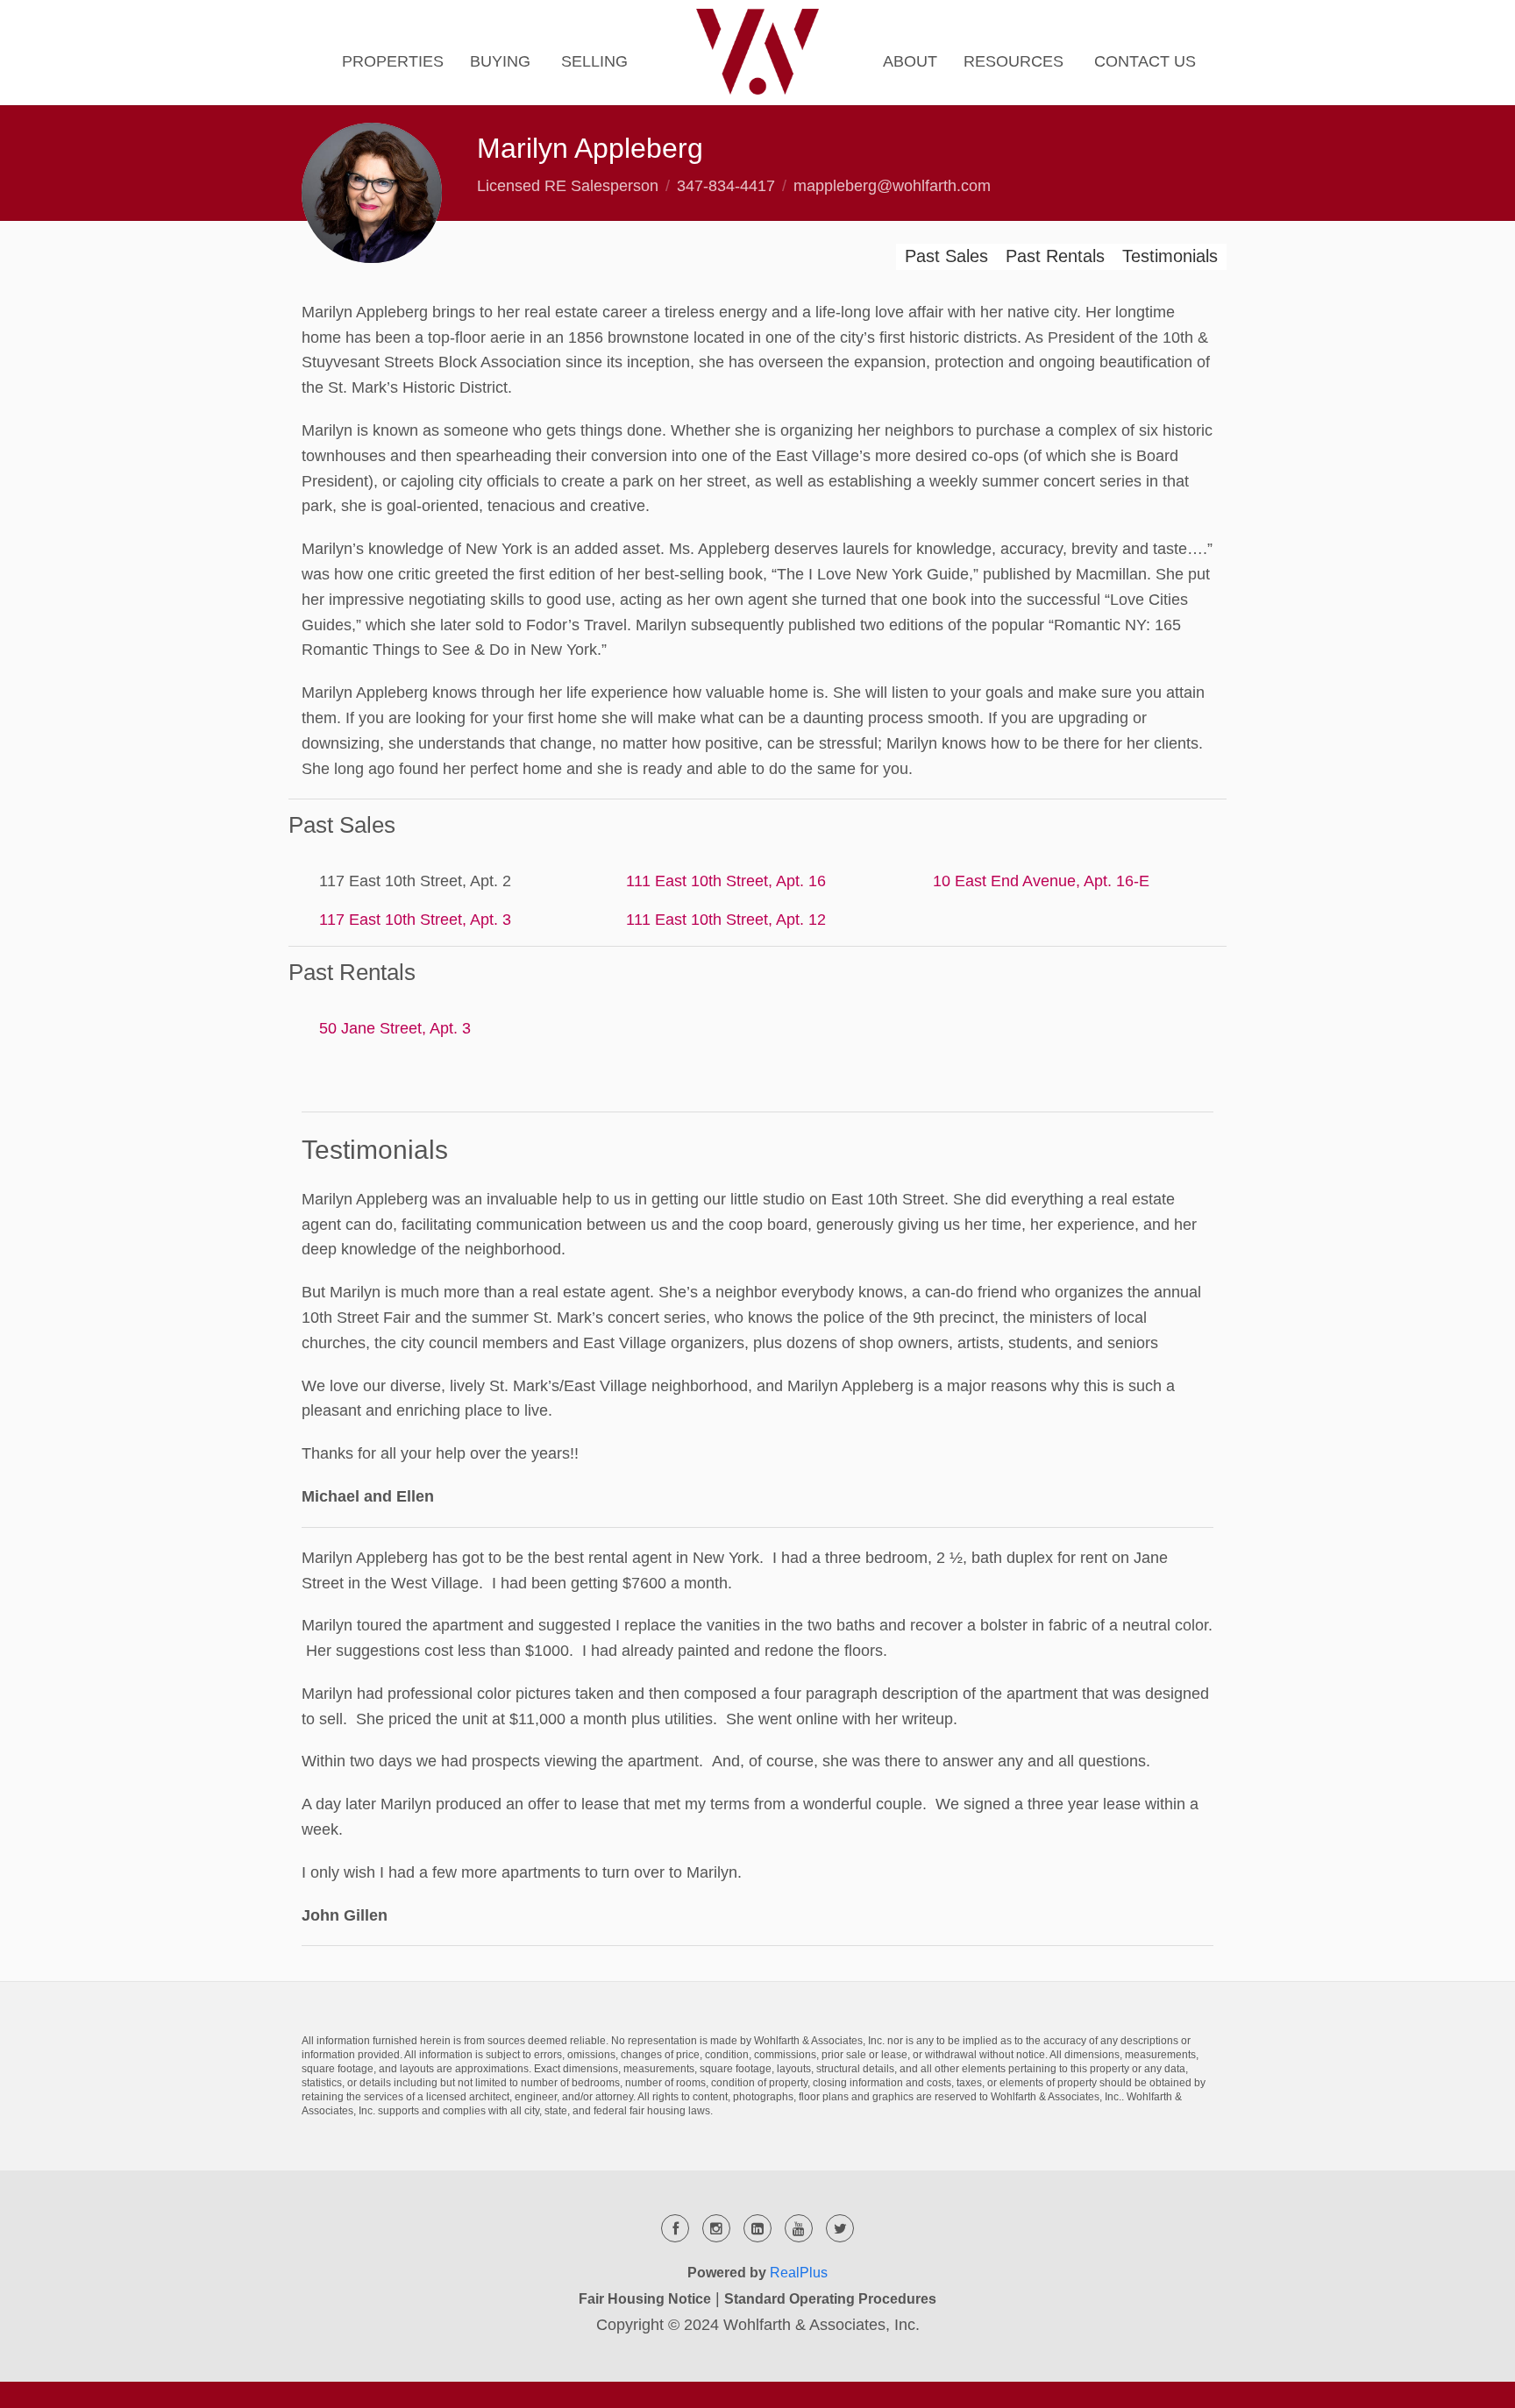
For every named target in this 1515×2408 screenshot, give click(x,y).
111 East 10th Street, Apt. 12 (726, 920)
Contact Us (1145, 61)
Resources (1014, 61)
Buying (500, 61)
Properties (393, 61)
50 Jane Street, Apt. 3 (395, 1028)
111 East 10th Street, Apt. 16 (726, 881)
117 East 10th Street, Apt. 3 (415, 920)
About (910, 61)
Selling (594, 61)
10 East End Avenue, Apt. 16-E (1041, 881)
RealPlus (799, 2273)
